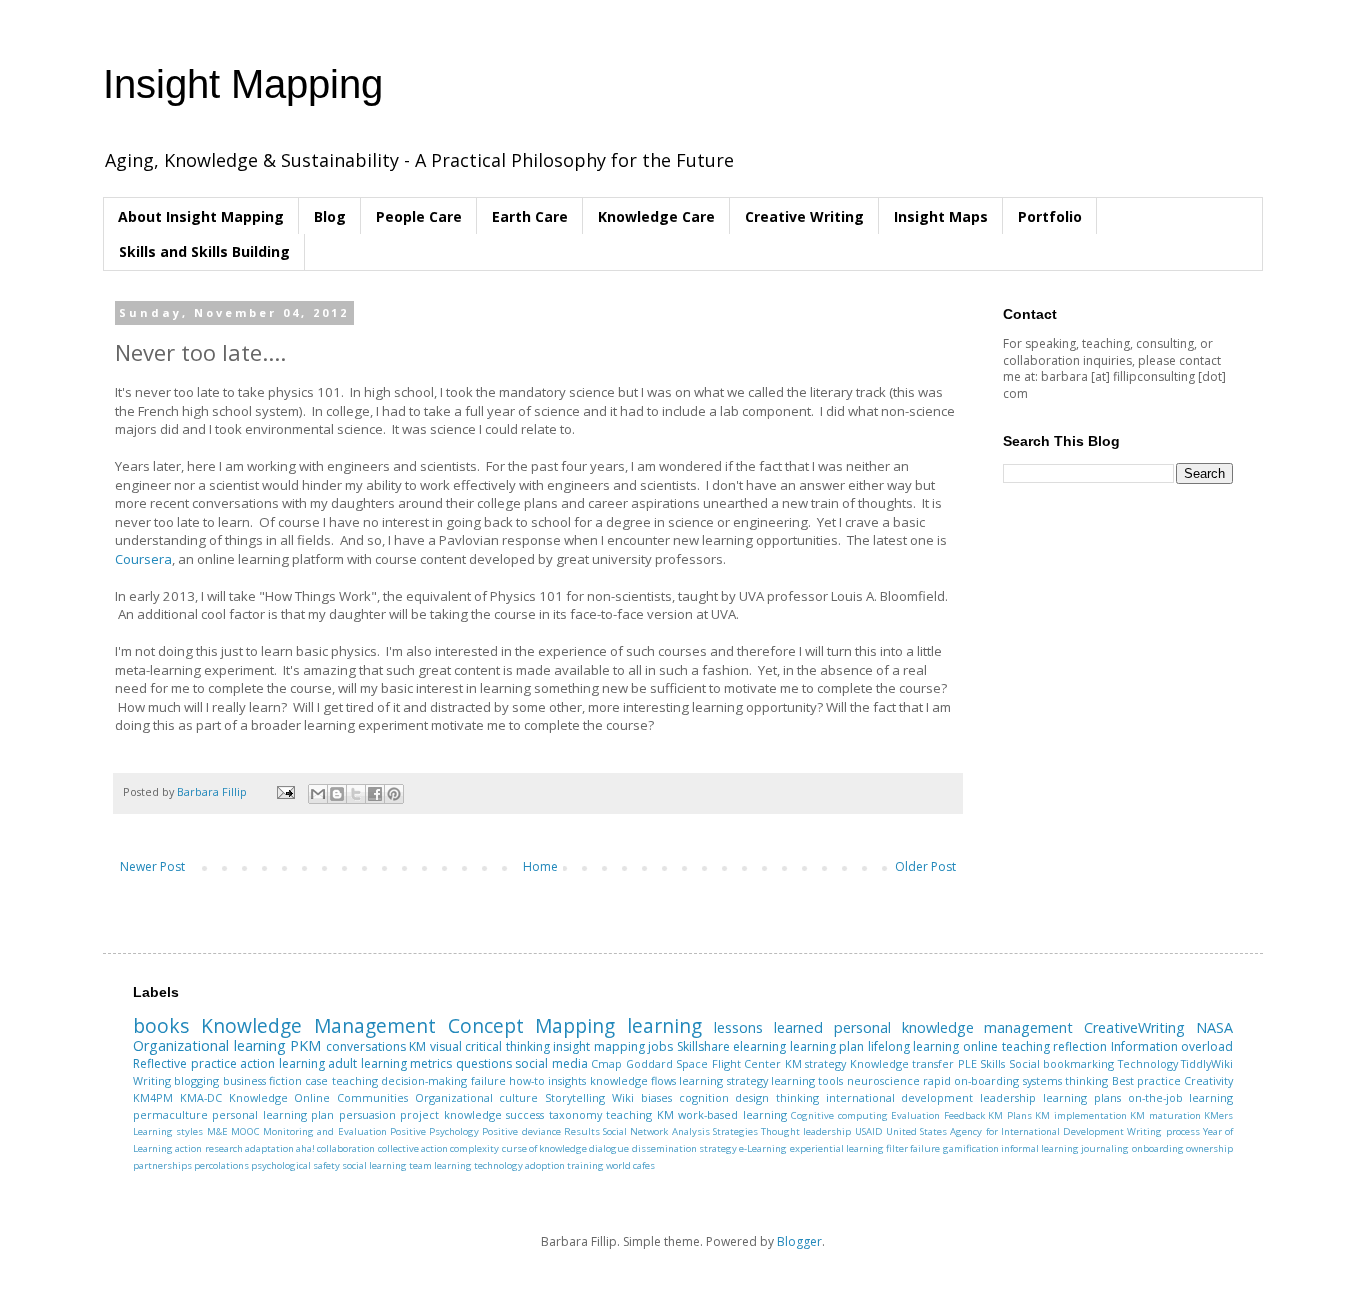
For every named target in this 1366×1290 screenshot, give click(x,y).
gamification (971, 1148)
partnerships (162, 1165)
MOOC (245, 1131)
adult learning (367, 1063)
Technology (1148, 1063)
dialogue (609, 1148)
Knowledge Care (656, 216)
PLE (967, 1063)
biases (656, 1097)
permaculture (170, 1114)
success (525, 1114)
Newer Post (152, 866)
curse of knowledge (545, 1148)
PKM (305, 1045)
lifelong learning (914, 1046)
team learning (440, 1165)
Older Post (925, 866)
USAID (869, 1131)
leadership (1008, 1097)
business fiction (262, 1080)
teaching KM (639, 1114)
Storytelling (575, 1097)
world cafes (630, 1165)
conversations (366, 1046)
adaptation (269, 1148)
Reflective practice (185, 1063)
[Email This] (318, 794)
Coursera (143, 559)
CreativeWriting (1134, 1027)
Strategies (735, 1131)
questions (484, 1063)
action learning (282, 1063)
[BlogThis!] (337, 794)
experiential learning (837, 1148)
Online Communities (351, 1097)
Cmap (606, 1063)
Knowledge (258, 1097)
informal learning (1040, 1148)
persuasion (367, 1114)
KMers (1218, 1115)
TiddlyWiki (1207, 1063)
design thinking (777, 1097)
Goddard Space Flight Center (704, 1063)
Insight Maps (941, 216)
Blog (330, 216)
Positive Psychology (434, 1131)
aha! (305, 1148)
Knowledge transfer (902, 1063)
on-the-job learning (1181, 1097)
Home (540, 866)
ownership (1209, 1148)
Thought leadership (806, 1131)
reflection (1080, 1046)
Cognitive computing (839, 1115)
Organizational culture (477, 1097)
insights (567, 1080)
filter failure (913, 1148)
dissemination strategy (684, 1148)
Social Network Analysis (656, 1131)
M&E (217, 1131)
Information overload (1172, 1046)
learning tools (807, 1080)
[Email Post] (285, 791)
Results (582, 1131)
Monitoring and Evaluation (325, 1131)
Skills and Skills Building (204, 251)
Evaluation (915, 1115)
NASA (1214, 1027)
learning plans (1082, 1097)
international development (900, 1097)
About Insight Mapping (201, 216)
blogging (196, 1080)
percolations (221, 1165)
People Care (419, 216)
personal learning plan (273, 1114)
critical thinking (507, 1046)
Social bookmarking (1062, 1063)
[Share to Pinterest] (394, 794)
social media (551, 1063)
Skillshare (703, 1046)
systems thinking (1065, 1080)
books (161, 1025)
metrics (431, 1063)
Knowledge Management (318, 1025)
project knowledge (450, 1114)
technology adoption (519, 1165)
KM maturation (1165, 1115)
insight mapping (599, 1046)
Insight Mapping (243, 84)
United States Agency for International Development (1005, 1131)
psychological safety (295, 1165)
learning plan (827, 1046)
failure (488, 1080)
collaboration (346, 1148)
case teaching (341, 1080)
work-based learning (732, 1114)
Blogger (799, 1241)
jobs (660, 1046)
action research (208, 1148)
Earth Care (530, 216)
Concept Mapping (532, 1025)
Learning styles (168, 1131)
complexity (474, 1148)
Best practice (1146, 1080)
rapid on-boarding (971, 1080)
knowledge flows (633, 1080)
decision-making (424, 1080)
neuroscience (883, 1080)
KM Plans (1009, 1115)
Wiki (623, 1097)
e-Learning (763, 1148)
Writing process (1163, 1131)
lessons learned (768, 1027)
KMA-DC (201, 1097)
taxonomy (575, 1114)
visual (446, 1046)
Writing (152, 1080)
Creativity (1208, 1080)
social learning (374, 1165)
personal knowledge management (954, 1027)
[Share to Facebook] (375, 794)
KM (417, 1046)
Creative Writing (804, 216)
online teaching (1006, 1046)
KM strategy (816, 1063)
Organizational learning (209, 1045)
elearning (759, 1046)
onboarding (1158, 1148)
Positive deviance (521, 1131)
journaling (1105, 1148)
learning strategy (723, 1080)
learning (664, 1025)
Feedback (964, 1115)
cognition (704, 1097)
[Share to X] (356, 794)
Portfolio (1050, 216)
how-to (527, 1080)
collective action (413, 1148)
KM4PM (153, 1097)
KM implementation (1080, 1115)
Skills (992, 1063)
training (585, 1165)
